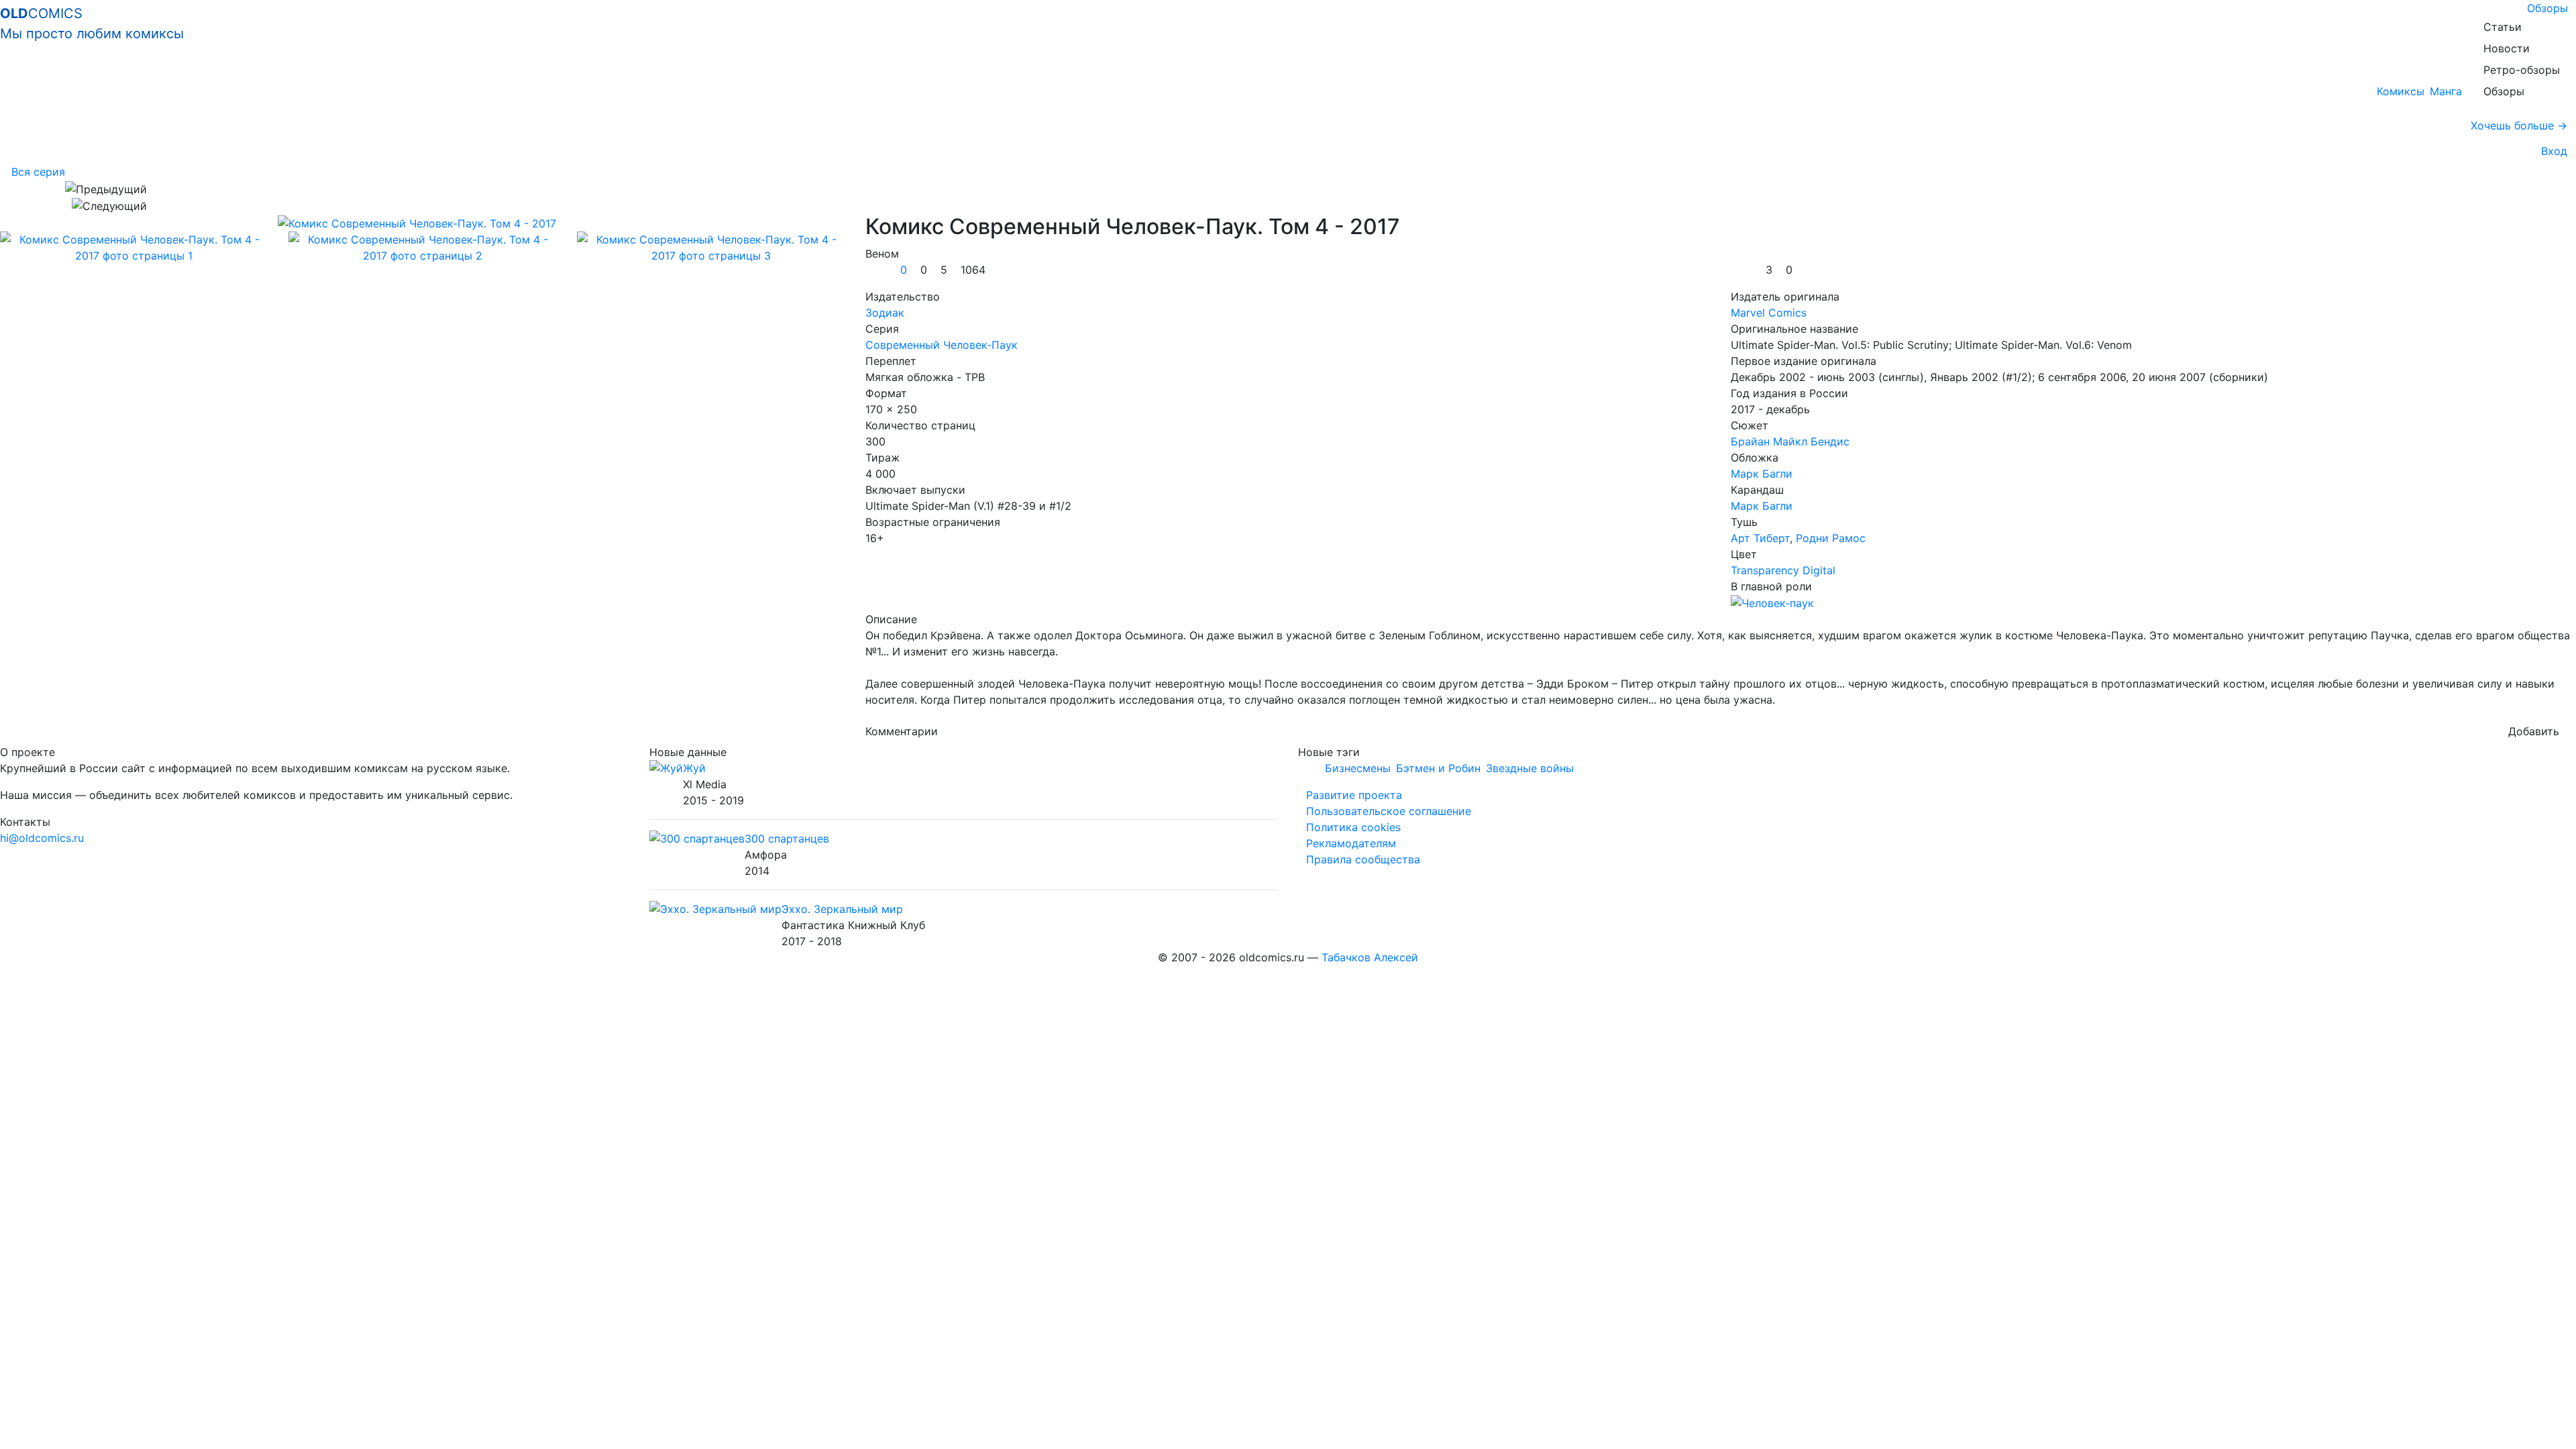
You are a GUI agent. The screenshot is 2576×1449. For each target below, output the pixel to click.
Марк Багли (1762, 474)
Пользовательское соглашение (1389, 811)
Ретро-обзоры (2522, 70)
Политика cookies (1353, 827)
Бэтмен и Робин (1438, 768)
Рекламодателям (1351, 843)
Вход (2551, 151)
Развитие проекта (1354, 795)
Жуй (694, 768)
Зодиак (885, 313)
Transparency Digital (1783, 570)
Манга (2446, 91)
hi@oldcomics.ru (42, 838)
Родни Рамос (1831, 538)
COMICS (92, 23)
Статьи (2503, 27)
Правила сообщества (1363, 859)
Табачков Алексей (1370, 957)
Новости (2507, 48)
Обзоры (2547, 8)
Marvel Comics (1769, 313)
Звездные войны (1530, 768)
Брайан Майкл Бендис (1790, 441)
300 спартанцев (787, 839)
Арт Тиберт (1760, 538)
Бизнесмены (1358, 768)
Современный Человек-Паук (942, 345)
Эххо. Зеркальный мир (842, 909)
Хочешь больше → (2519, 125)
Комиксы (2401, 91)
